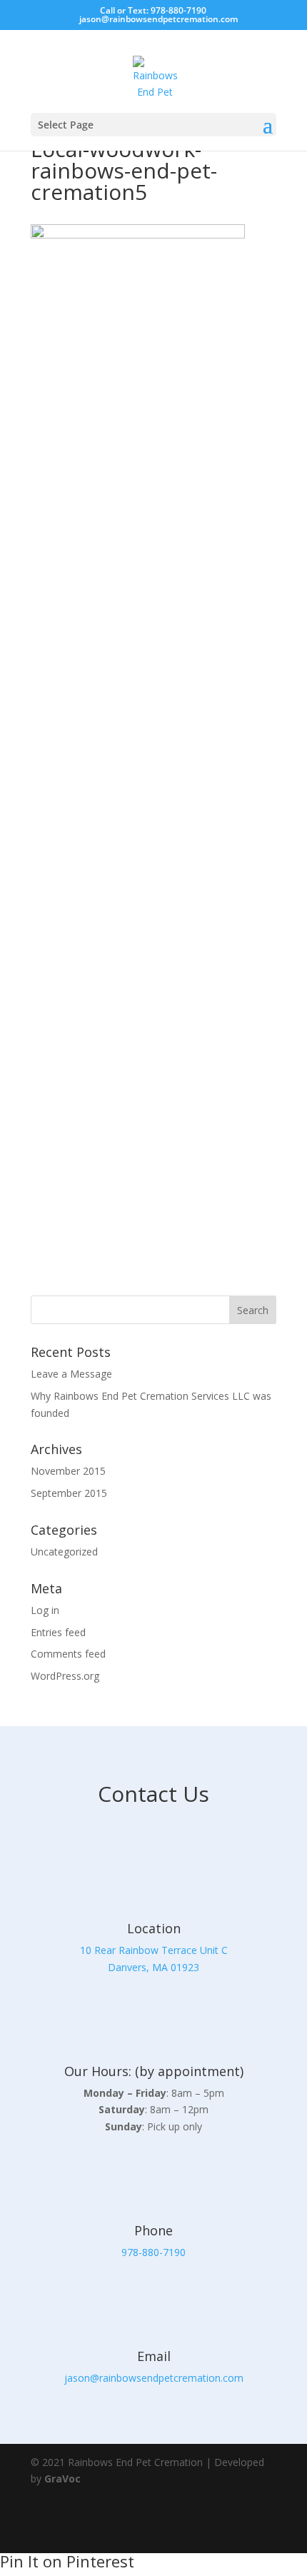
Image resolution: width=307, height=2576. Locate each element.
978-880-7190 (153, 2252)
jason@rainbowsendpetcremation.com (154, 2378)
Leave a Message (71, 1374)
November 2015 (68, 1471)
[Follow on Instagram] (259, 2526)
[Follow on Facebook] (219, 2526)
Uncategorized (64, 1552)
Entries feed (58, 1632)
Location (154, 1928)
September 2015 (69, 1493)
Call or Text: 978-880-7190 (153, 10)
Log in (45, 1610)
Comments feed (68, 1654)
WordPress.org (65, 1676)
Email (154, 2356)
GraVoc (62, 2479)
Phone (153, 2230)
